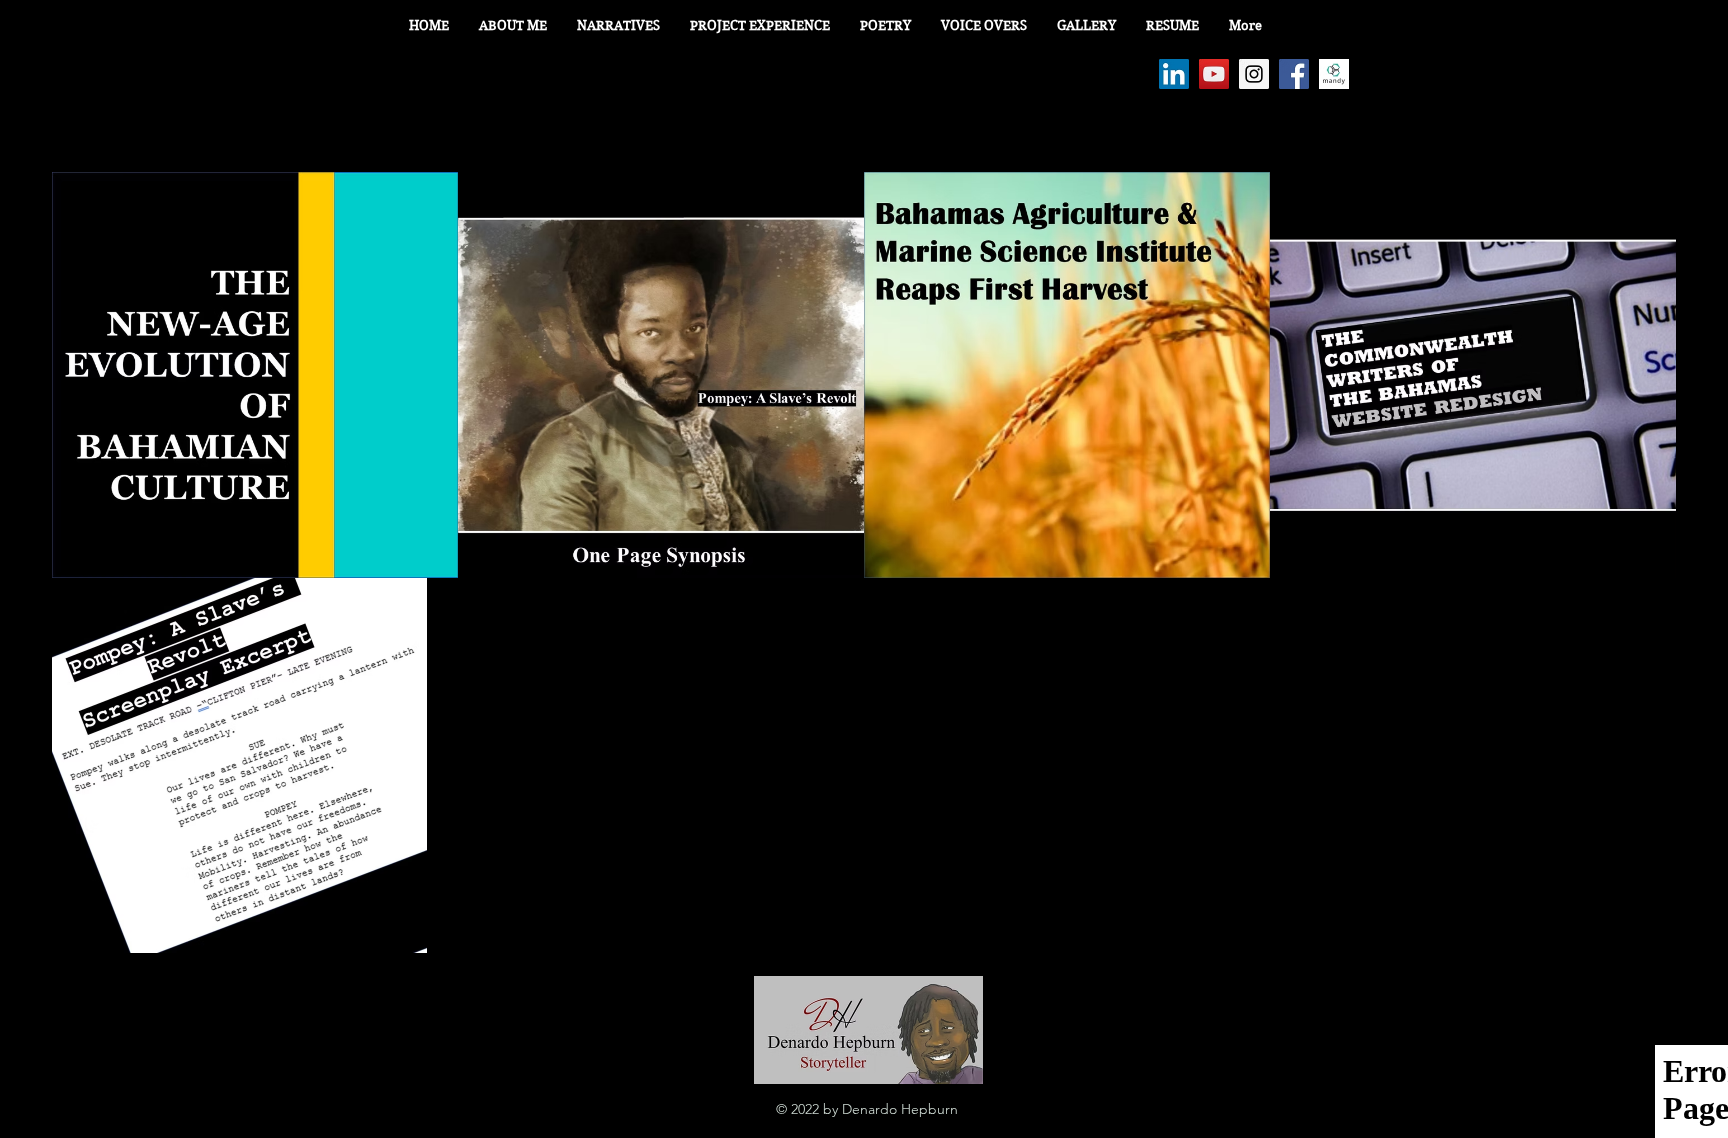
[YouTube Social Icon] (1214, 74)
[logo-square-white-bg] (1334, 74)
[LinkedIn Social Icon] (1174, 74)
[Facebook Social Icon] (1294, 74)
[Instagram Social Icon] (1254, 74)
